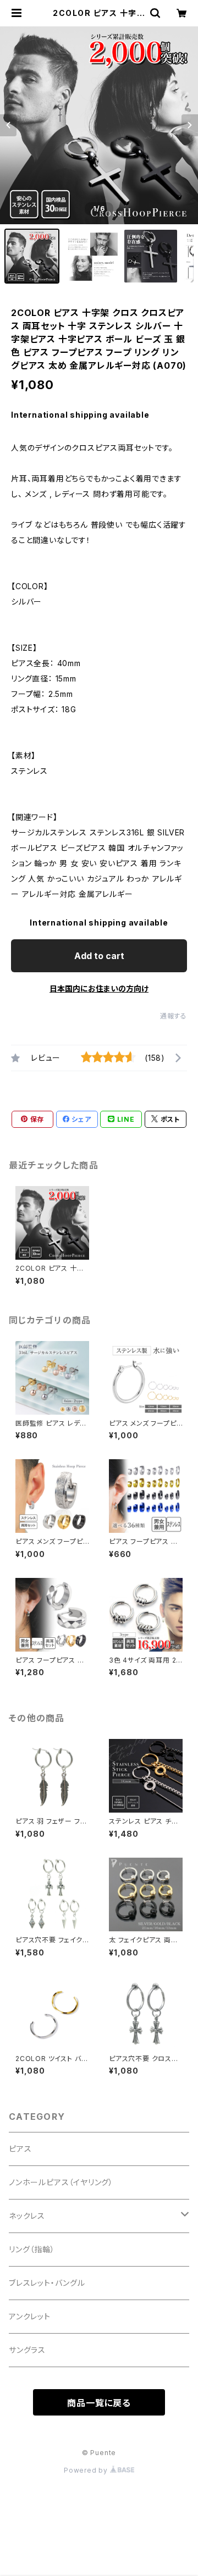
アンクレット (30, 2316)
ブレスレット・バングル (47, 2283)
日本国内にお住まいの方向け (99, 988)
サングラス (27, 2350)
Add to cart (99, 956)
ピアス (20, 2149)
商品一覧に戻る (99, 2403)
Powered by (87, 2470)
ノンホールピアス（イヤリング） (61, 2182)
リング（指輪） (32, 2249)
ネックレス (27, 2216)
